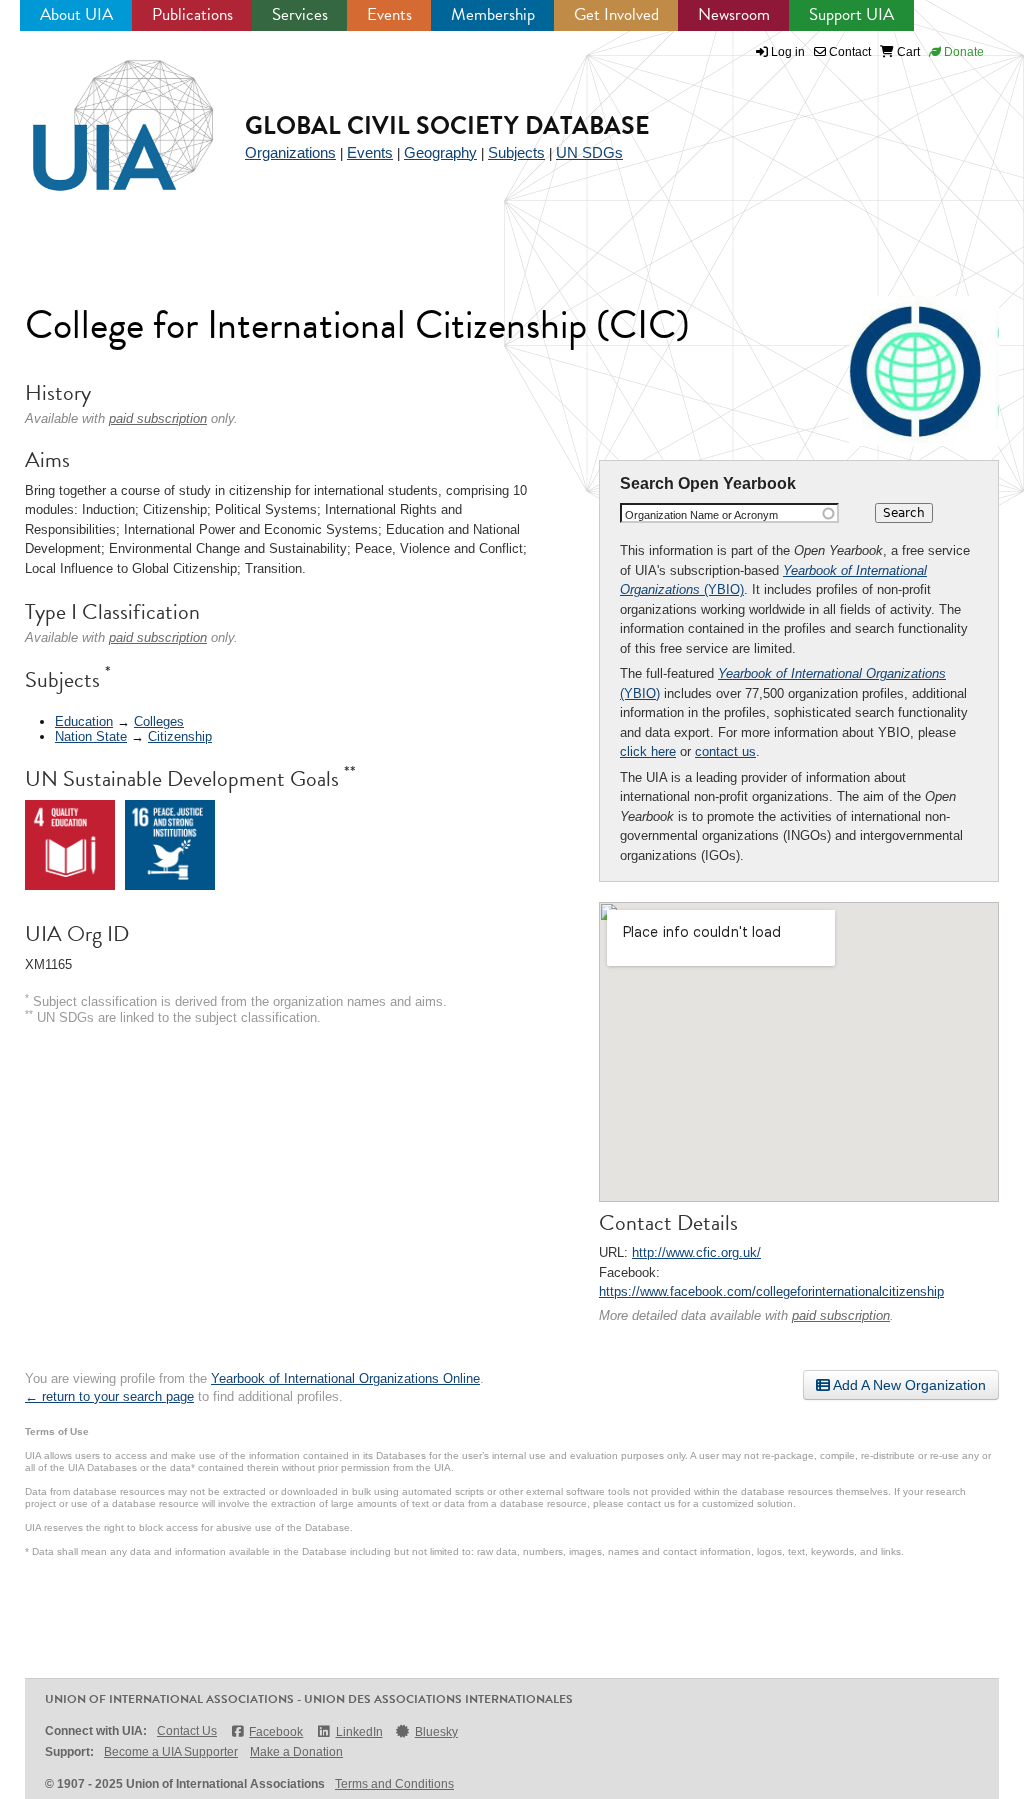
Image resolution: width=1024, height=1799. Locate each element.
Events (389, 14)
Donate (962, 52)
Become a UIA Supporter (171, 1752)
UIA (100, 114)
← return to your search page (109, 1396)
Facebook (276, 1732)
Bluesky (436, 1732)
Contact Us (187, 1731)
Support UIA (851, 14)
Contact (848, 52)
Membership (493, 14)
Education (84, 721)
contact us (725, 751)
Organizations (290, 152)
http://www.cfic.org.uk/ (696, 1252)
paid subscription (841, 1315)
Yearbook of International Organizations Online (345, 1378)
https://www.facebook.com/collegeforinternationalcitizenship (771, 1291)
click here (648, 751)
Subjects (516, 152)
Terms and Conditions (394, 1784)
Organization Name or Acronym (701, 515)
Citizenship (180, 736)
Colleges (159, 721)
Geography (440, 152)
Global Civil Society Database (447, 125)
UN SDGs (589, 152)
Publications (192, 14)
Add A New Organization (908, 1385)
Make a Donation (296, 1752)
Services (300, 14)
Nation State (91, 736)
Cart (907, 52)
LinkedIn (359, 1732)
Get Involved (616, 14)
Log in (788, 52)
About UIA (76, 14)
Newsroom (734, 14)
